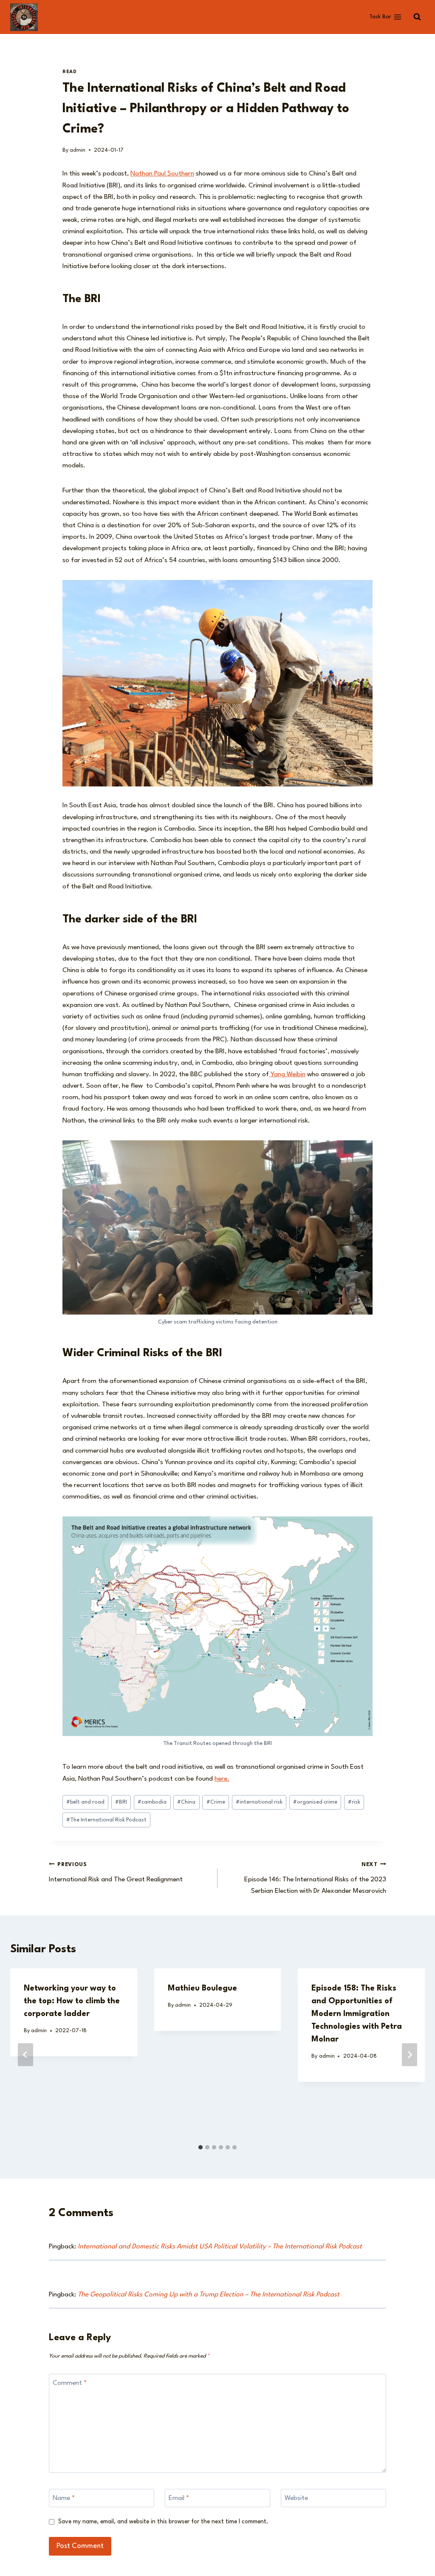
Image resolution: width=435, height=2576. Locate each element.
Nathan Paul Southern (162, 174)
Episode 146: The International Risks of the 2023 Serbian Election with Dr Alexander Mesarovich (315, 1878)
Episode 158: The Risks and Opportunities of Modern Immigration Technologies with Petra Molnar (357, 2014)
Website (296, 2498)
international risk (259, 1802)
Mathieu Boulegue (202, 1988)
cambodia (152, 1802)
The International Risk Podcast (106, 1820)
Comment (70, 2383)
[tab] (201, 2147)
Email (179, 2498)
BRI (121, 1802)
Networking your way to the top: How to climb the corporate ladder (72, 2001)
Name (64, 2498)
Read (69, 72)
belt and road (85, 1802)
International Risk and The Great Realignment (116, 1872)
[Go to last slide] (25, 2055)
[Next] (410, 2055)
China (186, 1802)
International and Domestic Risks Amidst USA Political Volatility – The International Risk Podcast (220, 2247)
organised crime (315, 1802)
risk (354, 1802)
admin (78, 150)
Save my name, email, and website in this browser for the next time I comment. (163, 2522)
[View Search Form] (417, 17)
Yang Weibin (287, 1075)
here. (222, 1779)
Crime (216, 1802)
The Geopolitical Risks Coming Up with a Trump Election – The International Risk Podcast (209, 2295)
